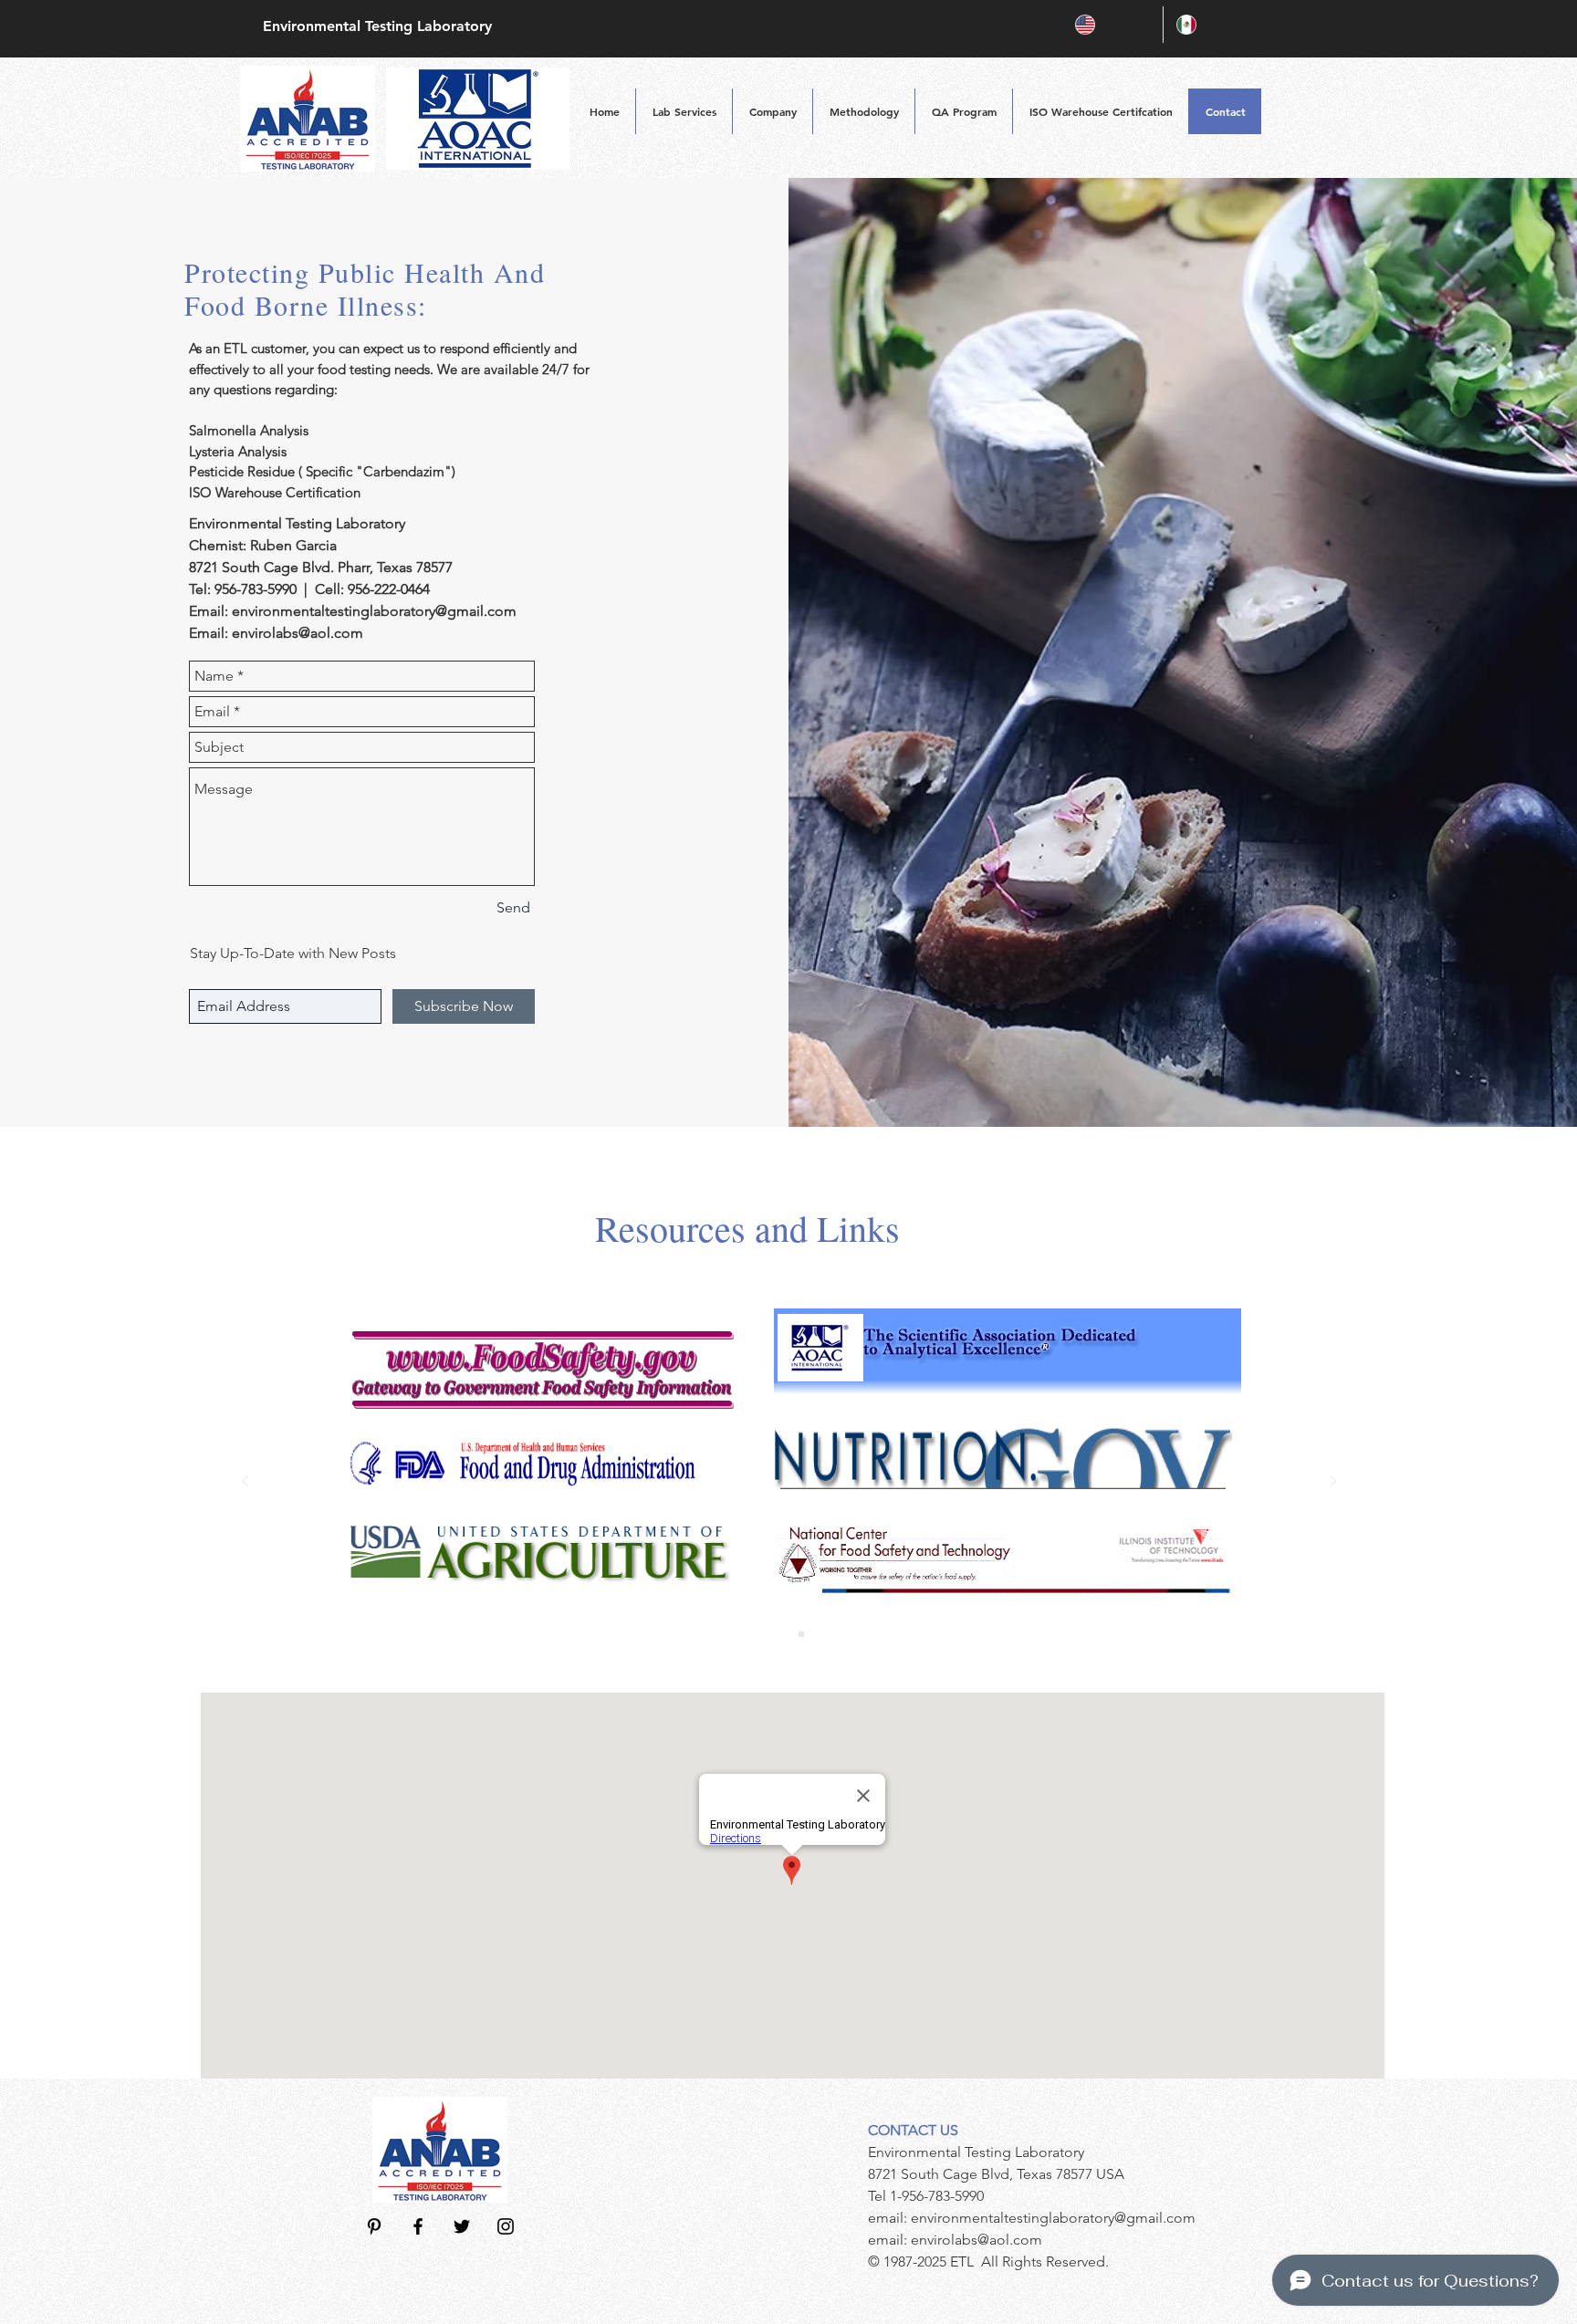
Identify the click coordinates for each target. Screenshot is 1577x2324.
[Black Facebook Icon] (418, 2226)
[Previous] (245, 1482)
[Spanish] (1213, 25)
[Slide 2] (801, 1634)
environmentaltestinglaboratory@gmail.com (374, 611)
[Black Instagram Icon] (506, 2226)
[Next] (1333, 1482)
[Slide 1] (778, 1634)
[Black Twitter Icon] (462, 2226)
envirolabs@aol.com (298, 633)
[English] (1112, 25)
